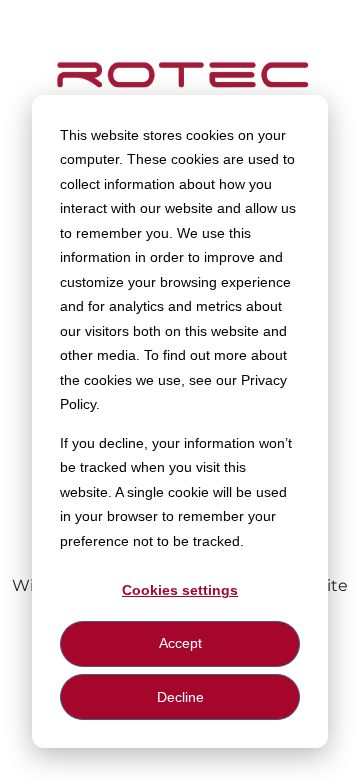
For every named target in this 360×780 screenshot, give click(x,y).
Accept (180, 643)
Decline (180, 697)
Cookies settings (180, 590)
